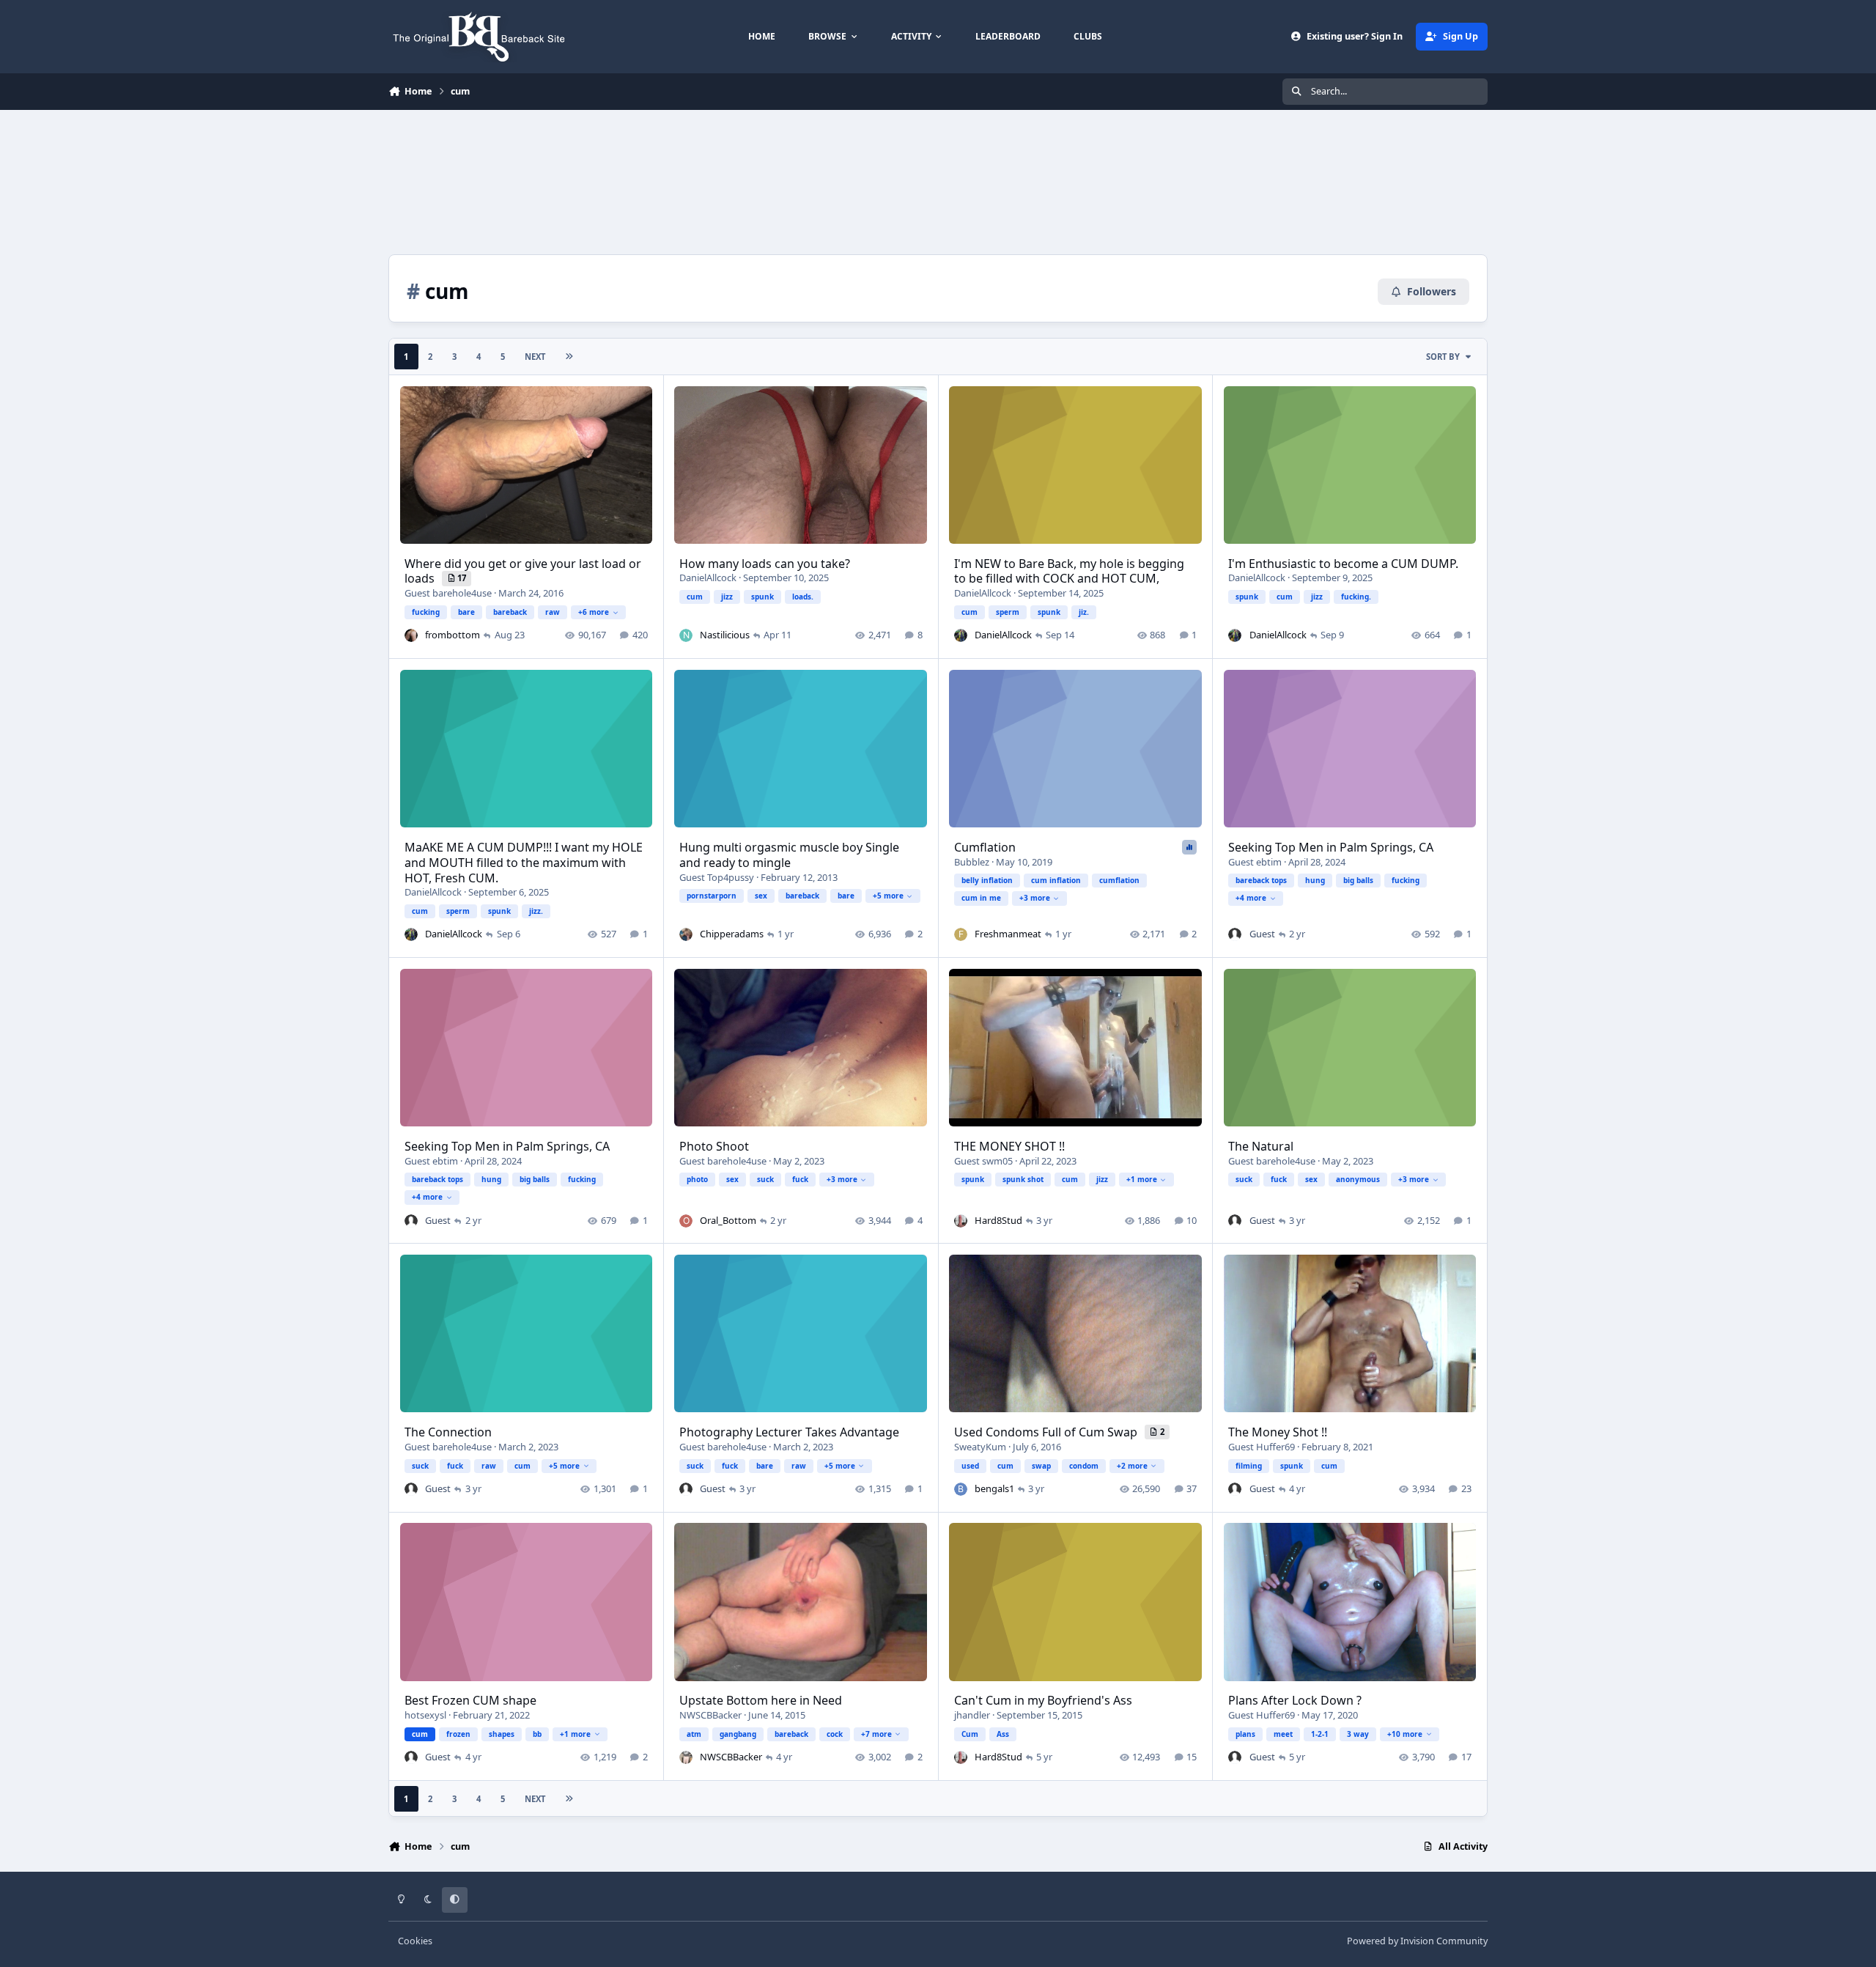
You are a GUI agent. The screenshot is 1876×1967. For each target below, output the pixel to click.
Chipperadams (732, 934)
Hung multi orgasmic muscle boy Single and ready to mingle (789, 855)
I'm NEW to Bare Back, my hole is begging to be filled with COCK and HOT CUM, (1069, 571)
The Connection (448, 1432)
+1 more (1142, 1179)
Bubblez (972, 862)
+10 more (1405, 1734)
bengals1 (994, 1488)
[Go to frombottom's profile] (411, 635)
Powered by (1417, 1941)
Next (535, 357)
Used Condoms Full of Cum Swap (1047, 1432)
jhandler (972, 1715)
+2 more (1132, 1466)
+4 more (1251, 898)
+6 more (594, 612)
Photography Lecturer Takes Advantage (789, 1432)
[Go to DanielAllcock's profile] (961, 635)
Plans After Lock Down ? (1295, 1700)
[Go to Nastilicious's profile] (686, 635)
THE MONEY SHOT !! (1009, 1146)
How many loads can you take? (765, 564)
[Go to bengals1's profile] (961, 1489)
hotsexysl (425, 1715)
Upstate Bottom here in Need (761, 1700)
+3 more (1035, 898)
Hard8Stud (998, 1220)
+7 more (876, 1734)
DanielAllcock (708, 577)
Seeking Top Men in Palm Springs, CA (1331, 847)
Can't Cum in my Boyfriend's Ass (1043, 1700)
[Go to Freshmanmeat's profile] (961, 934)
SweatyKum (980, 1447)
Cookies (415, 1941)
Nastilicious (725, 635)
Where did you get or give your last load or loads (523, 571)
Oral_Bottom (728, 1220)
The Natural (1261, 1146)
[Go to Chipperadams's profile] (686, 934)
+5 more (888, 896)
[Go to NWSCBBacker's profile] (686, 1757)
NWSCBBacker (710, 1715)
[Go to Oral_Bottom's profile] (686, 1221)
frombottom (453, 635)
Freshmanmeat (1008, 934)
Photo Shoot (714, 1146)
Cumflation (985, 847)
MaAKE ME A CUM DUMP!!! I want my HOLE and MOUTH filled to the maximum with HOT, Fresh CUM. (524, 863)
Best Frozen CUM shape (470, 1700)
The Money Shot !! (1278, 1432)
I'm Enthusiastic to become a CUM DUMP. (1343, 564)
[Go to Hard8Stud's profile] (961, 1221)
